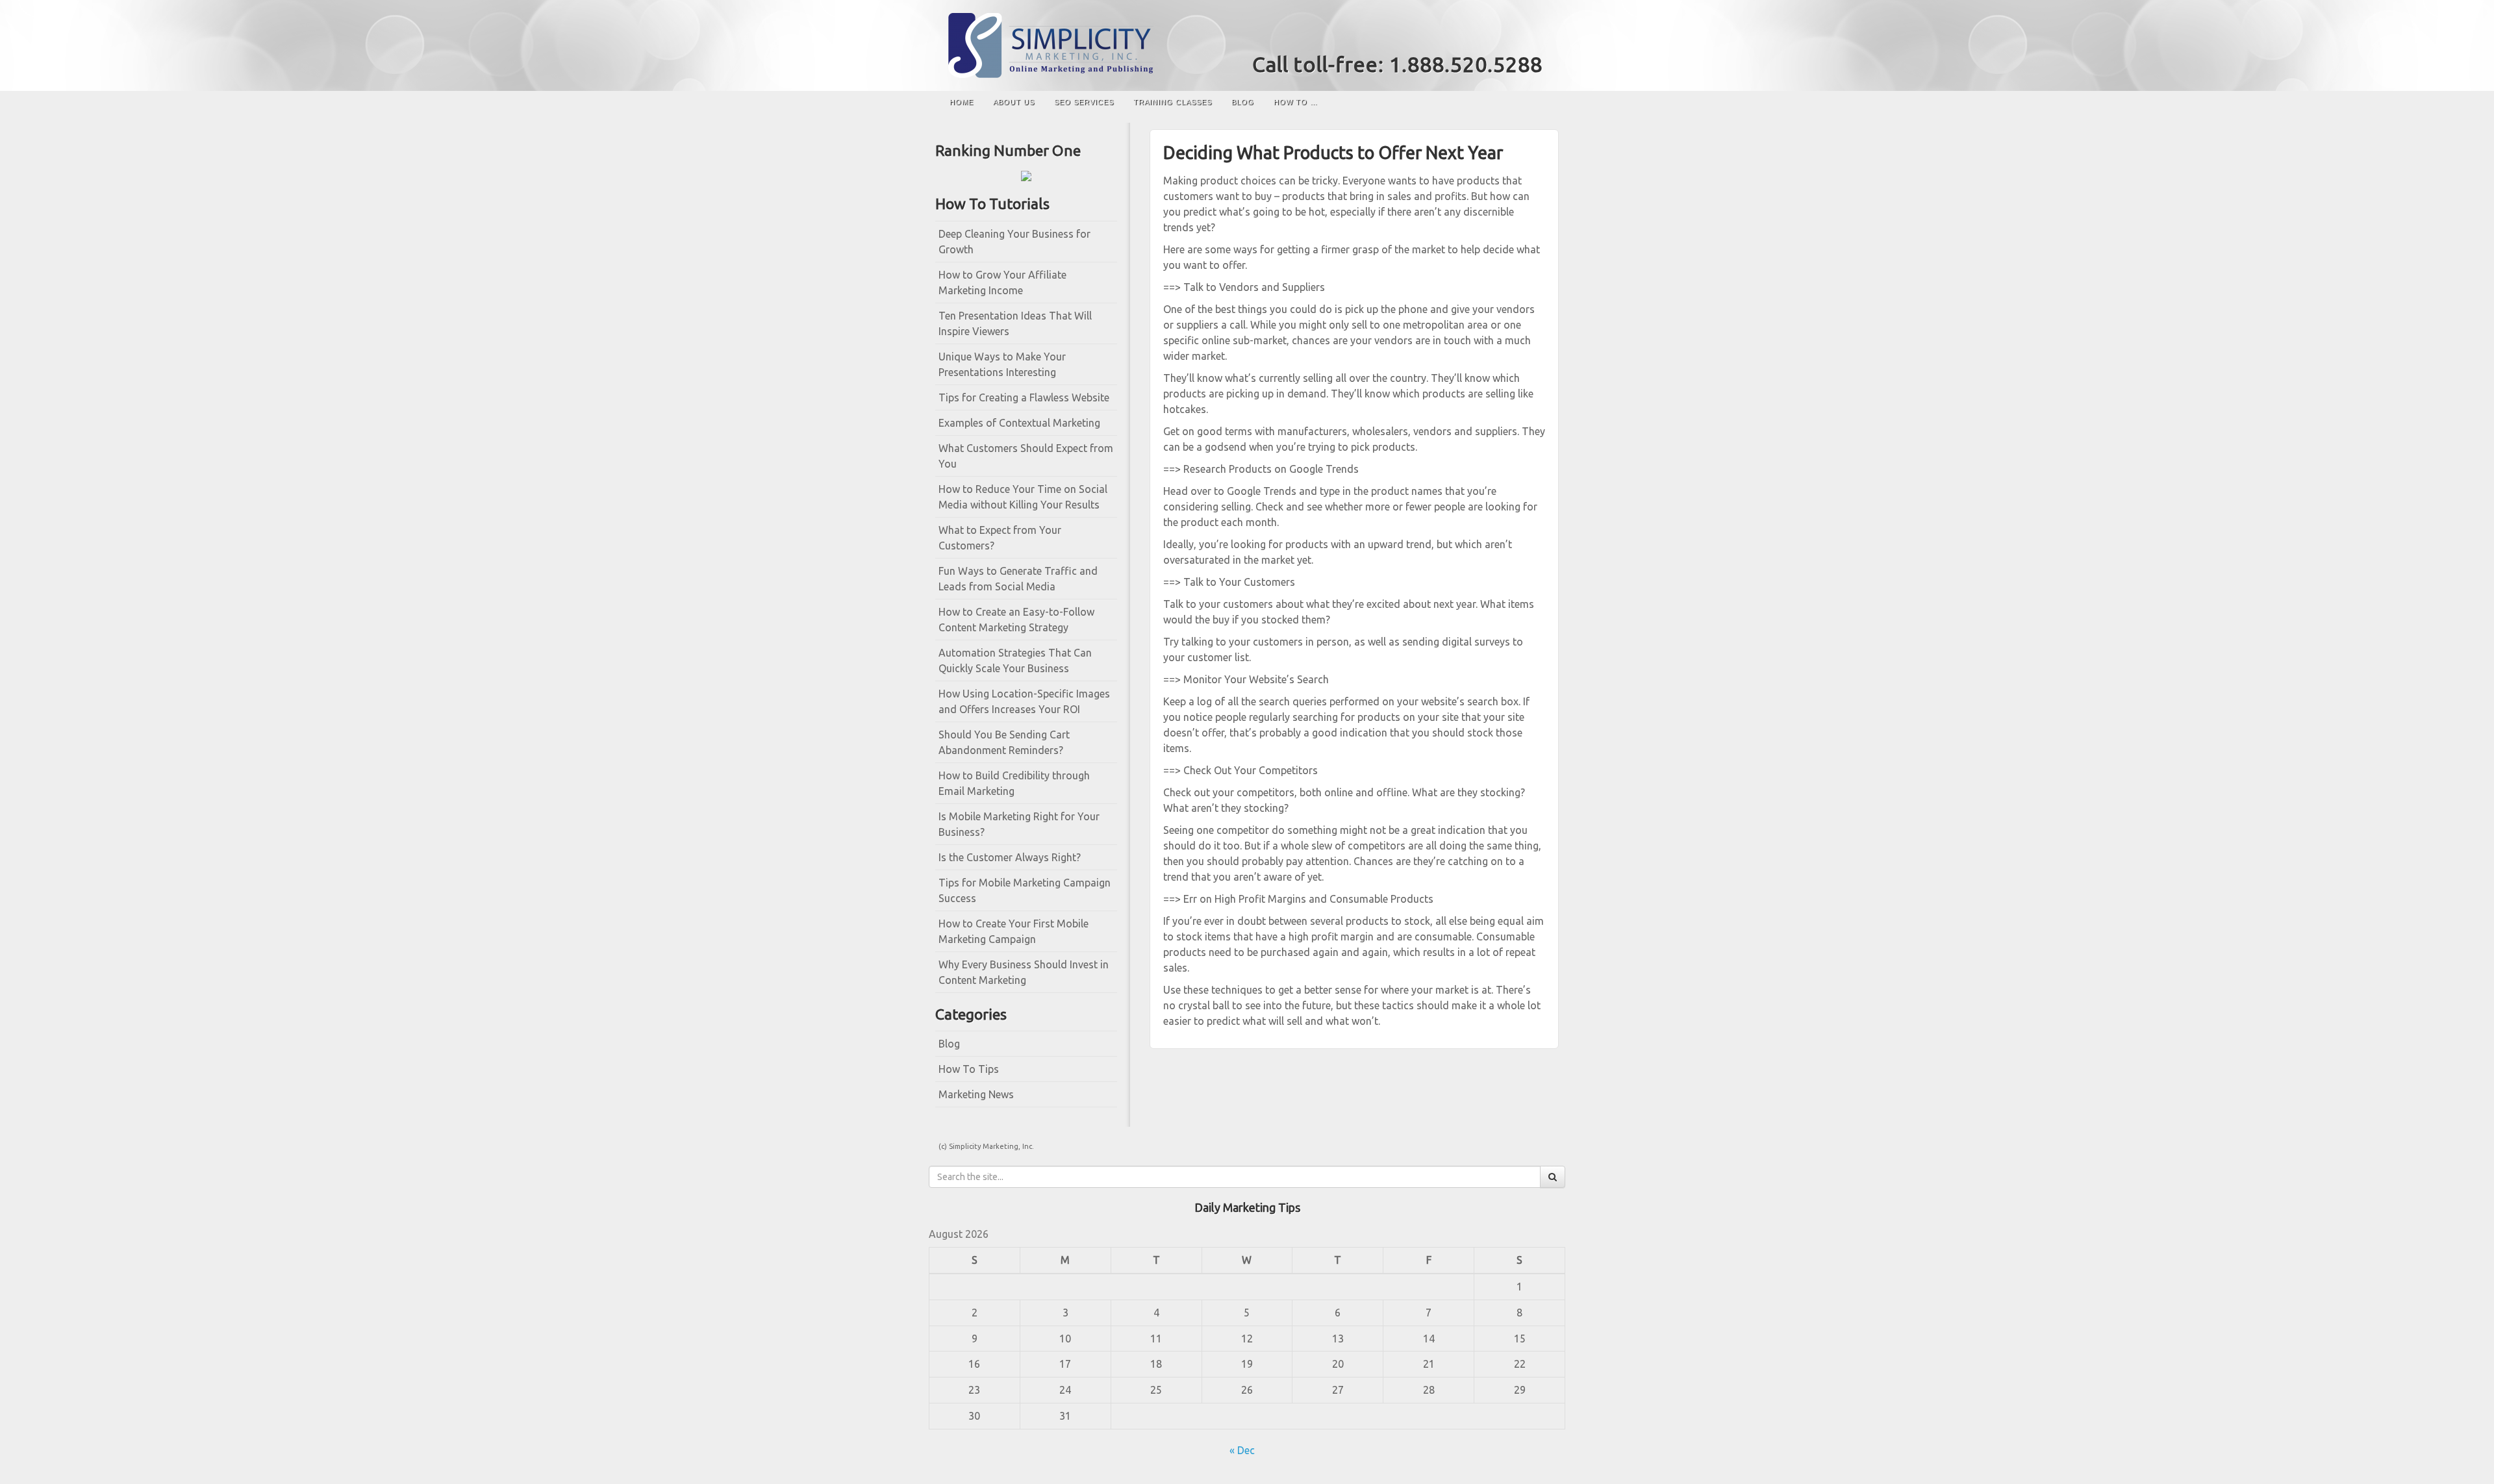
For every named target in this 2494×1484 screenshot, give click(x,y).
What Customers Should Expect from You (1026, 456)
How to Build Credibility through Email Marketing (1014, 783)
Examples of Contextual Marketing (1019, 423)
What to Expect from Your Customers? (1000, 538)
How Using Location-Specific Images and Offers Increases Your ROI (1024, 701)
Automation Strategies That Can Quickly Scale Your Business (1015, 660)
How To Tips (969, 1069)
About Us (1014, 102)
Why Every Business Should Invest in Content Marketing (1024, 972)
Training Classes (1173, 102)
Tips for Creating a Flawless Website (1024, 397)
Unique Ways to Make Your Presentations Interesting (1002, 364)
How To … (1296, 102)
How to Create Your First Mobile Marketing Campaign (1014, 931)
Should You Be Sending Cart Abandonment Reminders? (1004, 742)
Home (962, 102)
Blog (1243, 102)
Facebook (1516, 38)
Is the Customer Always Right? (1010, 857)
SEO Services (1084, 102)
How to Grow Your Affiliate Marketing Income (1002, 283)
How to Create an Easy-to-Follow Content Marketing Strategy (1016, 620)
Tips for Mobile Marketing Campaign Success (1025, 890)
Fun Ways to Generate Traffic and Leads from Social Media (1018, 579)
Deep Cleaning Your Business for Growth (1014, 242)
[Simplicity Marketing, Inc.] (1247, 45)
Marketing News (976, 1094)
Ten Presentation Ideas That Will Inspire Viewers (1015, 323)
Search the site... (1543, 102)
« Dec (1242, 1450)
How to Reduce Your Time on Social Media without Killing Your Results (1023, 497)
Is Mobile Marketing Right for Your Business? (1019, 824)
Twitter (1534, 38)
